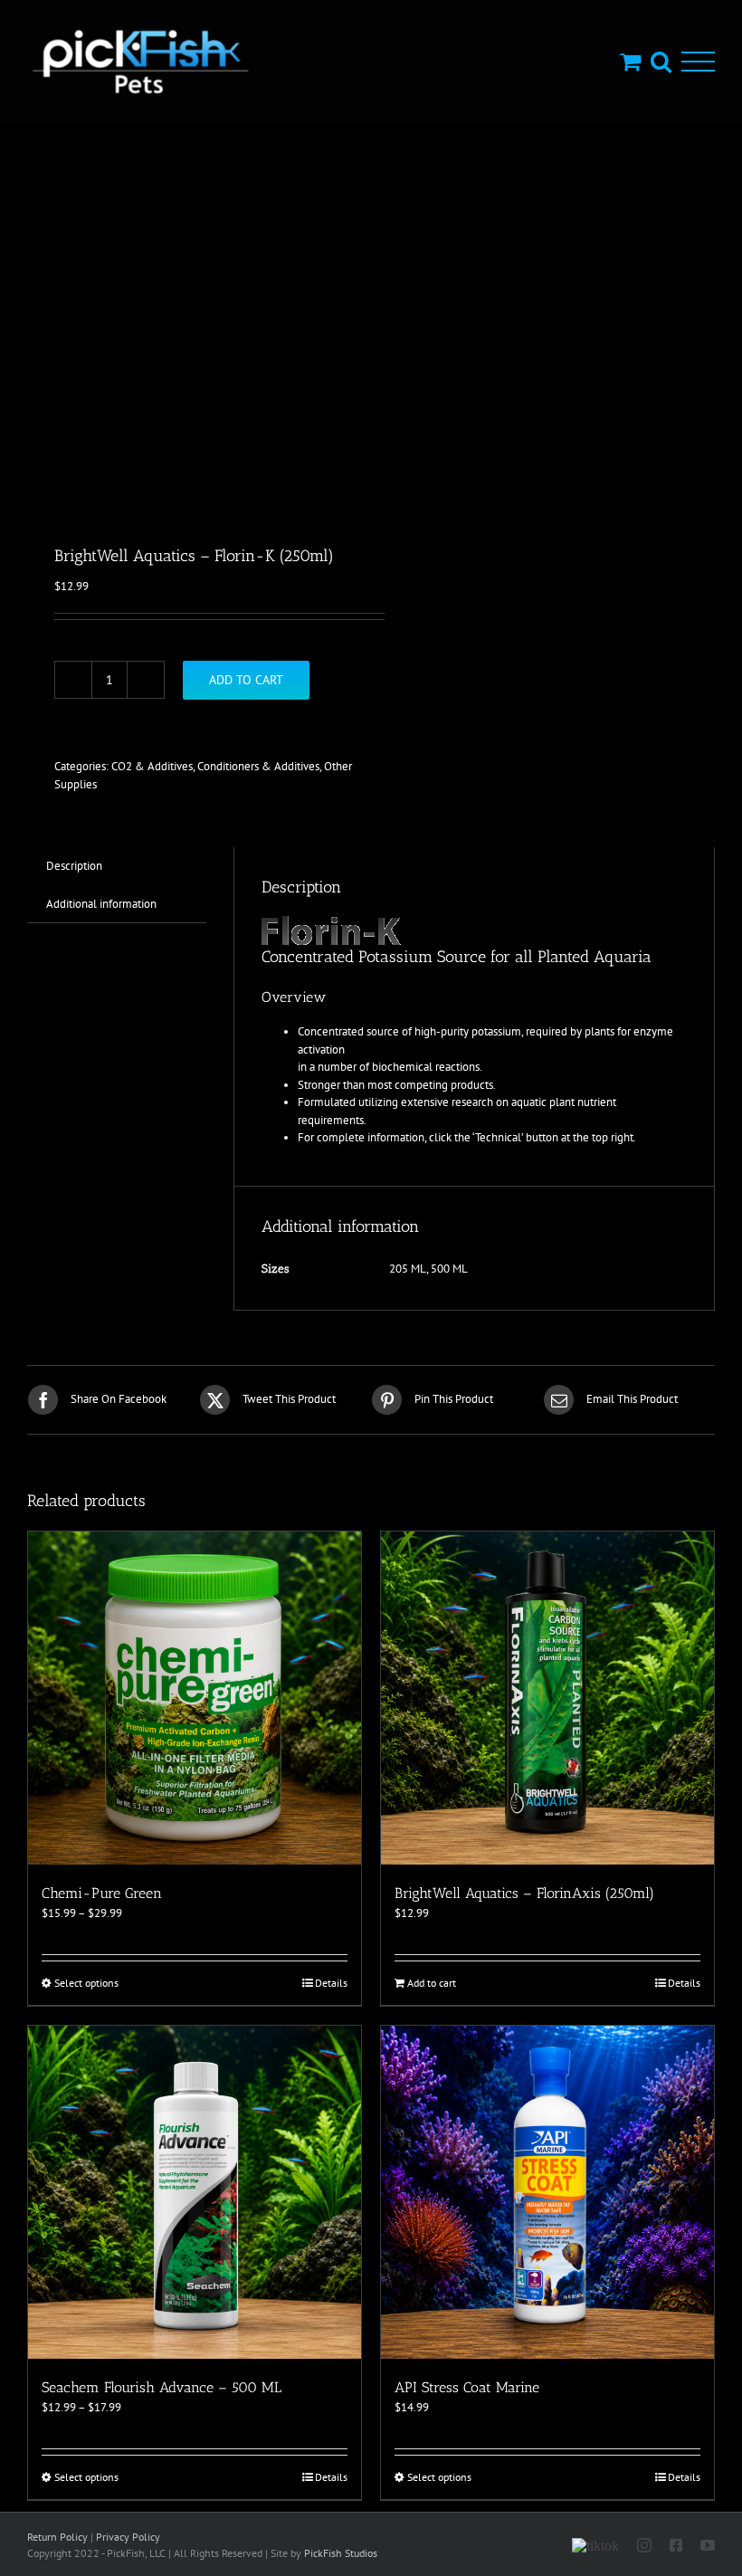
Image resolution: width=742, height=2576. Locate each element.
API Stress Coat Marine (467, 2387)
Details (331, 1983)
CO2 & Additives (152, 766)
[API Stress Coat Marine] (547, 2192)
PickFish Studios (341, 2553)
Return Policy (57, 2537)
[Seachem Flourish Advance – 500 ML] (195, 2192)
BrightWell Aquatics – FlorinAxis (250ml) (524, 1893)
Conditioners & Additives (258, 766)
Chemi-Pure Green (102, 1893)
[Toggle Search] (661, 61)
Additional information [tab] (101, 904)
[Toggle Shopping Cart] (630, 61)
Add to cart (246, 680)
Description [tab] (74, 866)
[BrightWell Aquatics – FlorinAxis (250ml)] (547, 1698)
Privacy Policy (128, 2537)
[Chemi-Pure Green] (195, 1698)
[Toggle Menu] (698, 62)
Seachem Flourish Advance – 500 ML (162, 2387)
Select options (86, 1983)
